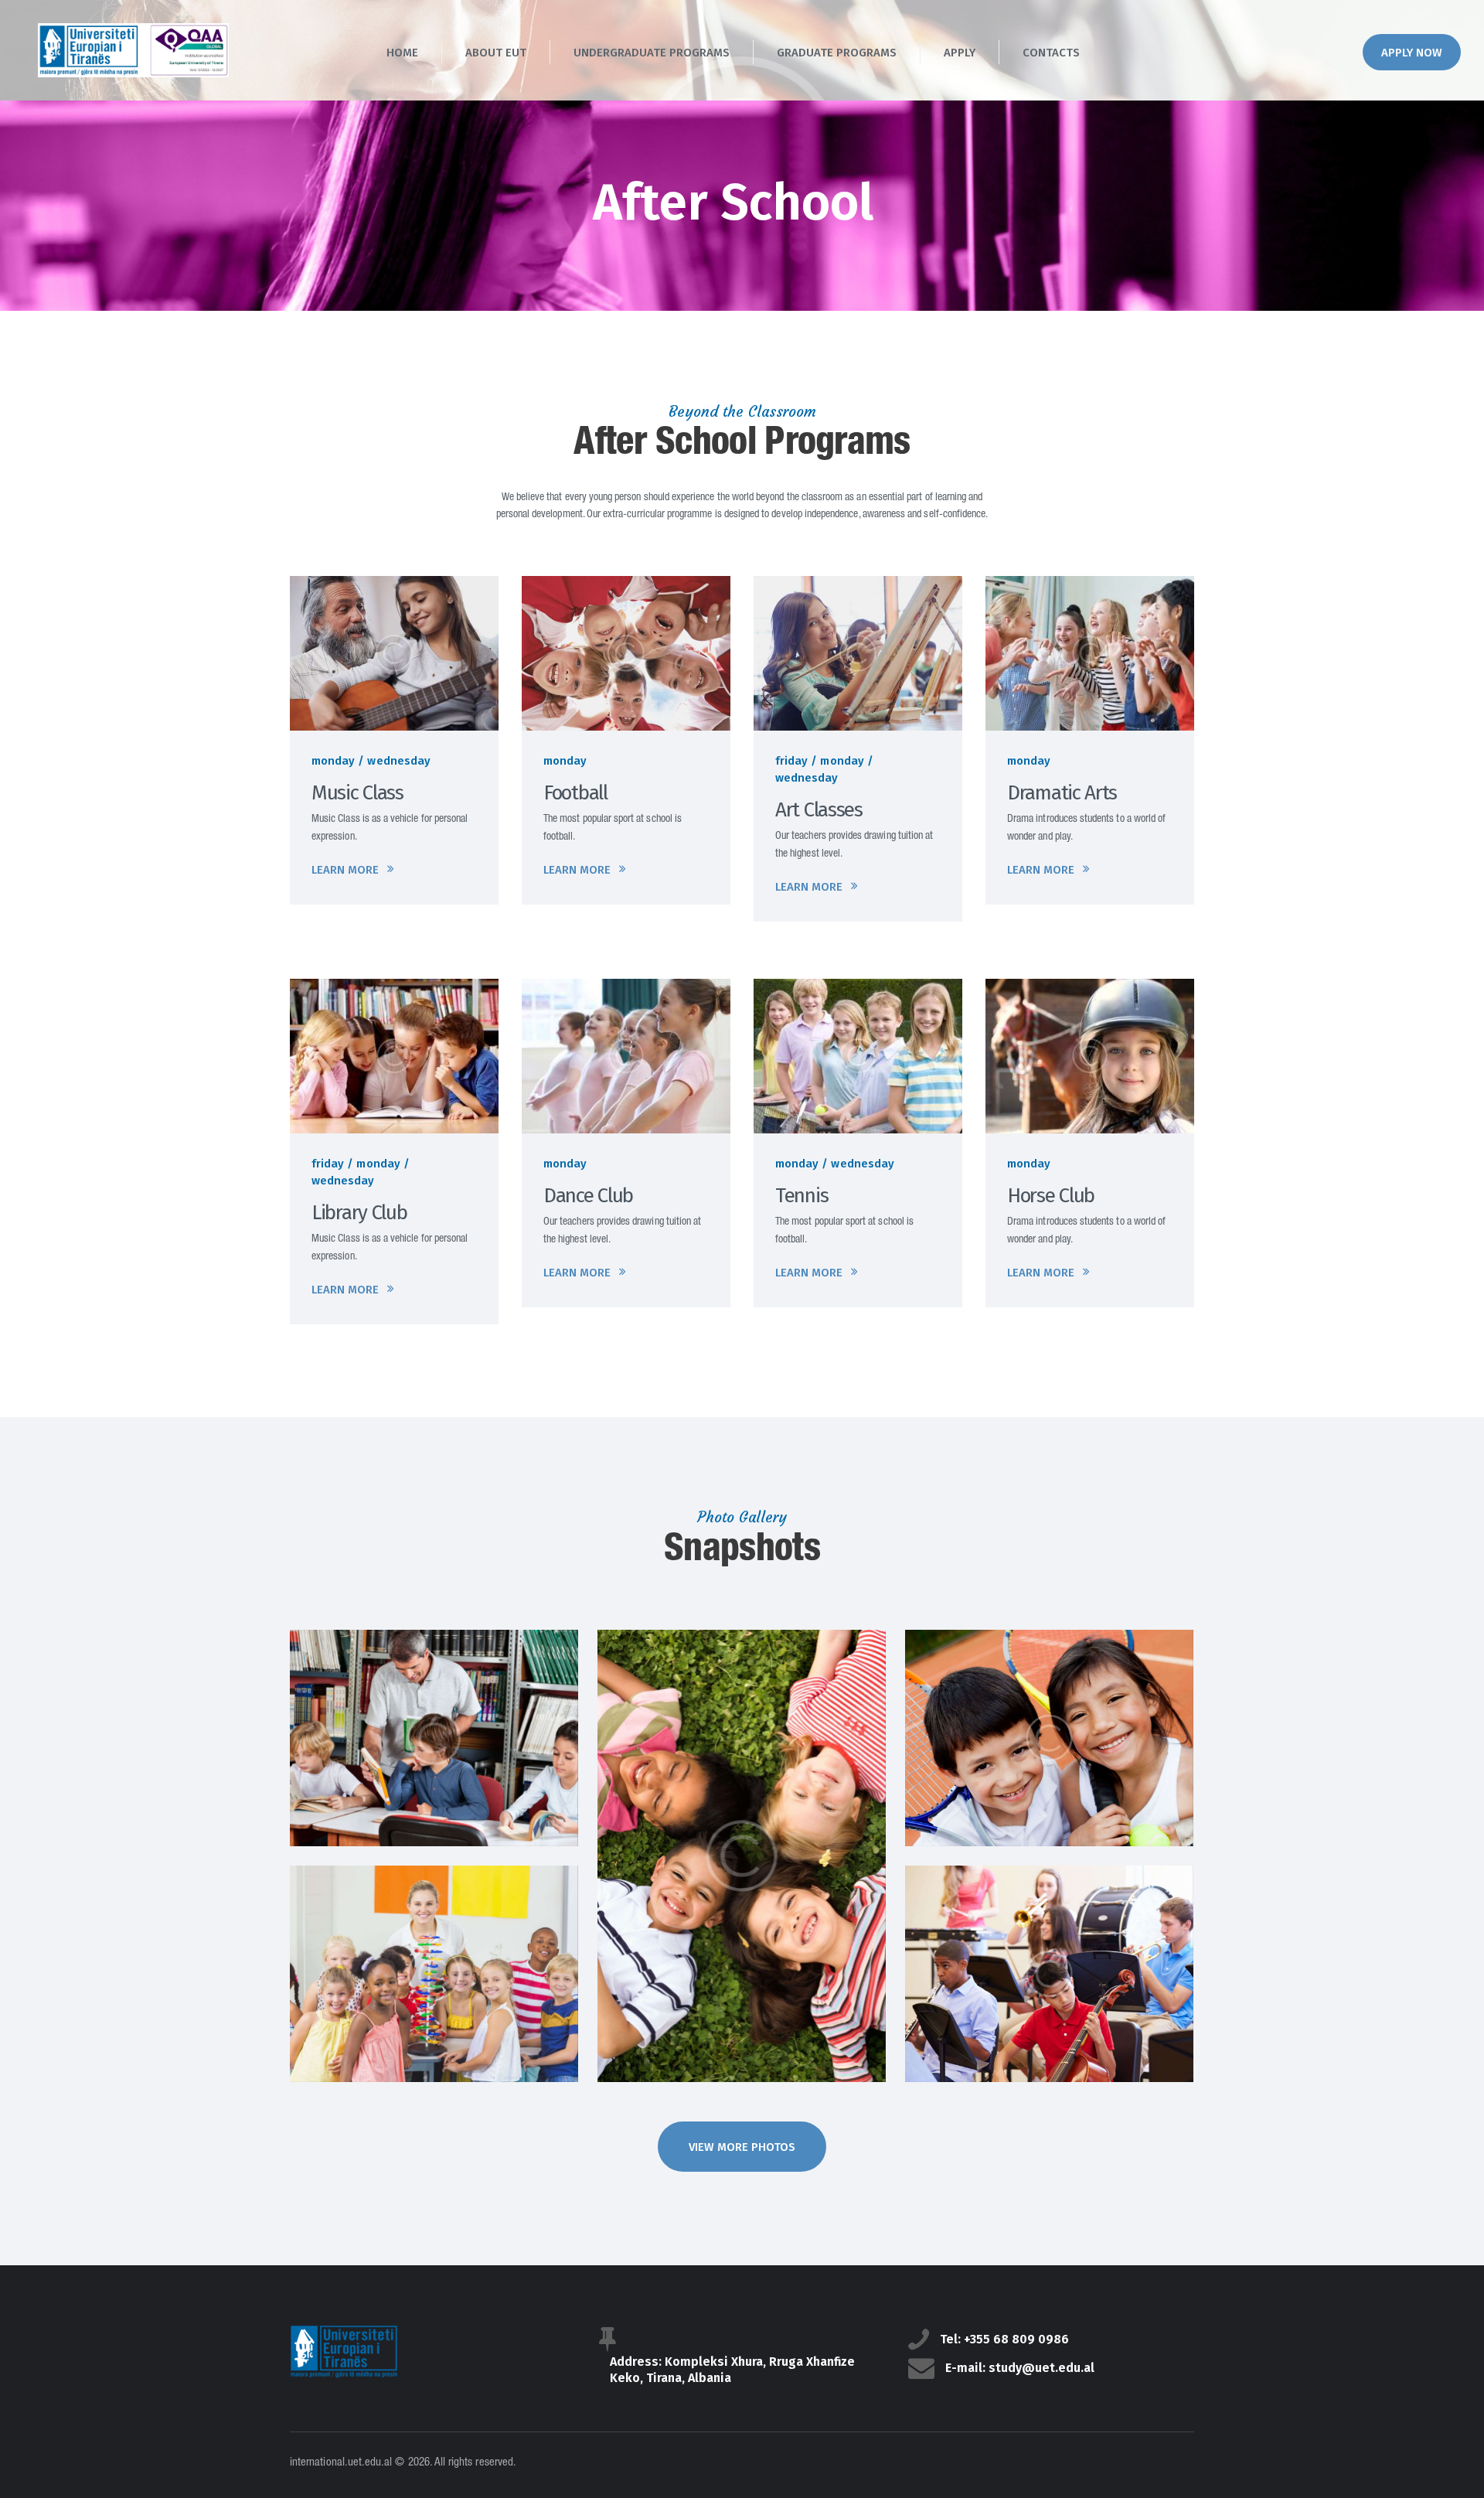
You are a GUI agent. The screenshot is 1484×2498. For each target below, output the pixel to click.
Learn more (345, 870)
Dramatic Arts (1062, 793)
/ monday (837, 761)
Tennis (802, 1196)
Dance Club (588, 1196)
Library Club (359, 1213)
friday (791, 761)
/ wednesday (394, 761)
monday (333, 761)
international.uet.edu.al (341, 2463)
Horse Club (1051, 1196)
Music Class (357, 793)
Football (575, 793)
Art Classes (819, 810)
